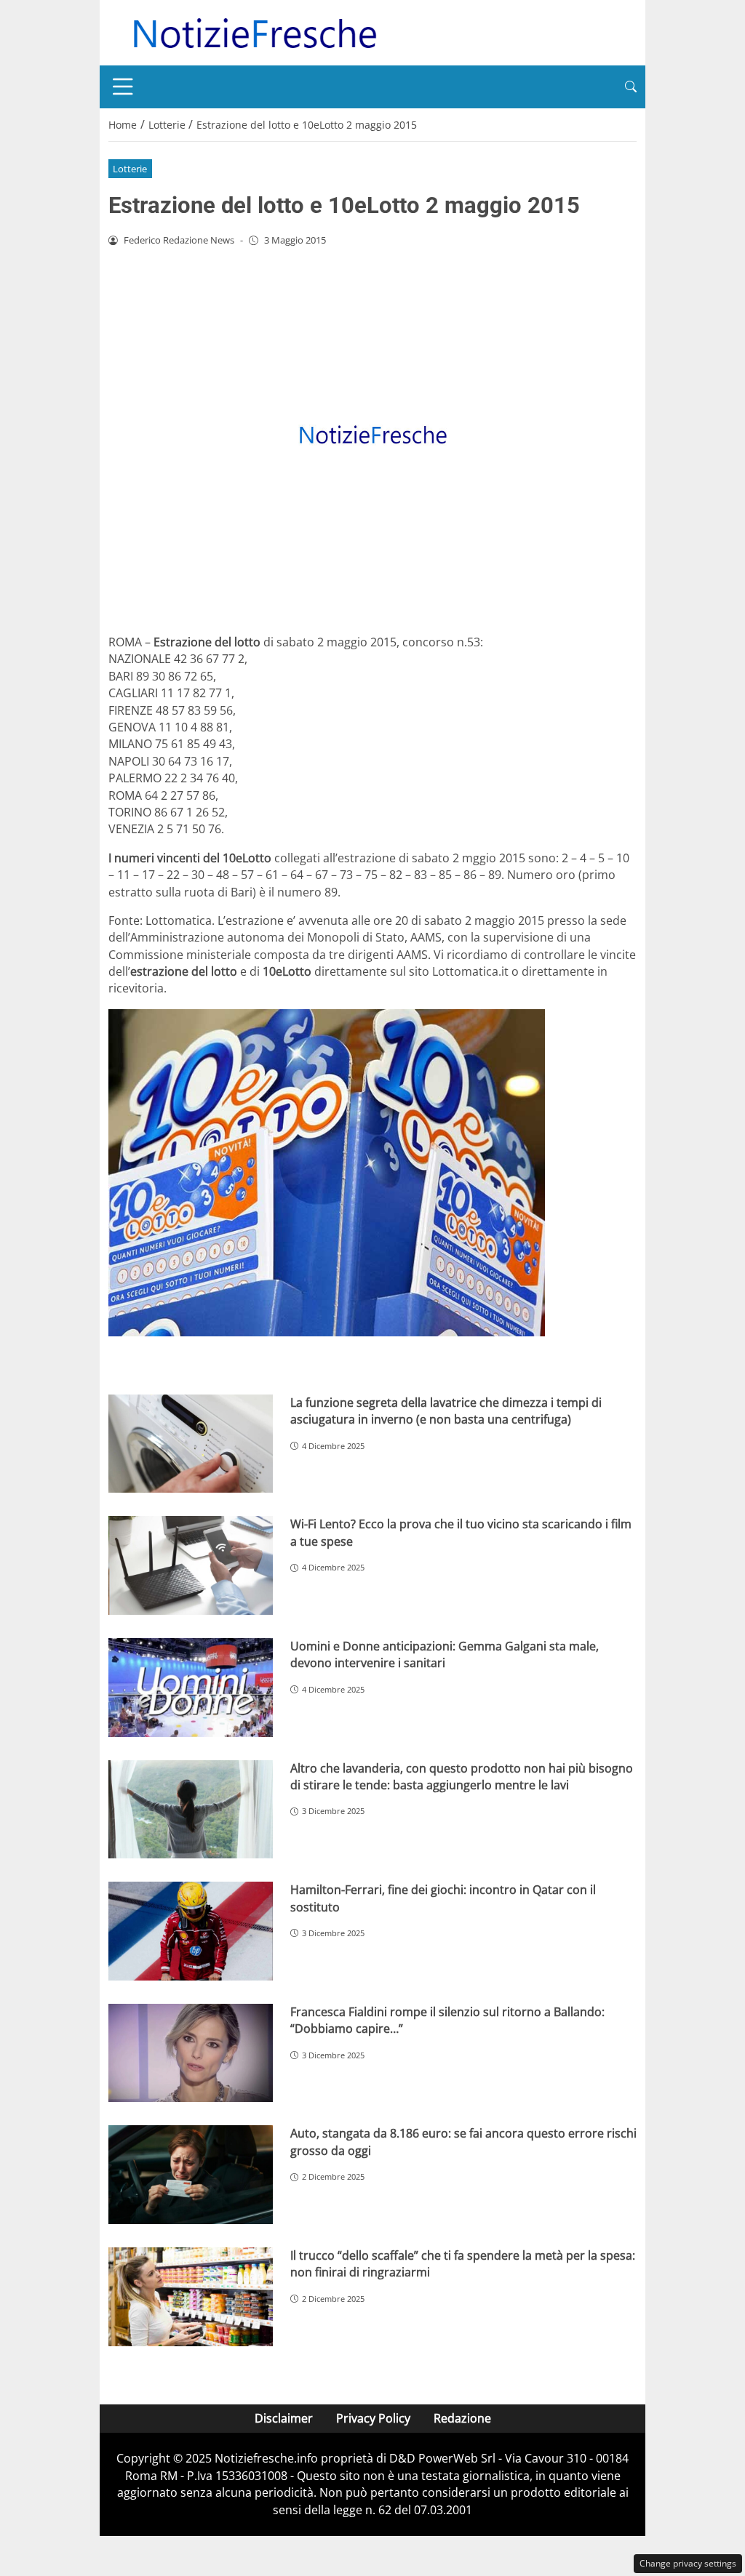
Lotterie (130, 169)
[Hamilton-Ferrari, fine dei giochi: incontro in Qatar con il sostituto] (191, 1931)
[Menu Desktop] (123, 87)
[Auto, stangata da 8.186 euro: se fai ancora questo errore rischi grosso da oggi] (191, 2175)
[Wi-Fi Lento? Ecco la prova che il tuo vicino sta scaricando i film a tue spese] (191, 1565)
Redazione (462, 2418)
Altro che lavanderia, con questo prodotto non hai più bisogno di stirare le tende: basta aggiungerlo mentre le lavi (462, 1777)
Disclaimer (284, 2418)
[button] (631, 87)
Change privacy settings (688, 2563)
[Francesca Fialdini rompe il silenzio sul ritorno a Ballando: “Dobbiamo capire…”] (191, 2053)
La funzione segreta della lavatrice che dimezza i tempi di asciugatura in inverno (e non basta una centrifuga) (446, 1411)
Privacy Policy (373, 2418)
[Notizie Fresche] (254, 31)
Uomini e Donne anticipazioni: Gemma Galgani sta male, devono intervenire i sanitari (445, 1654)
